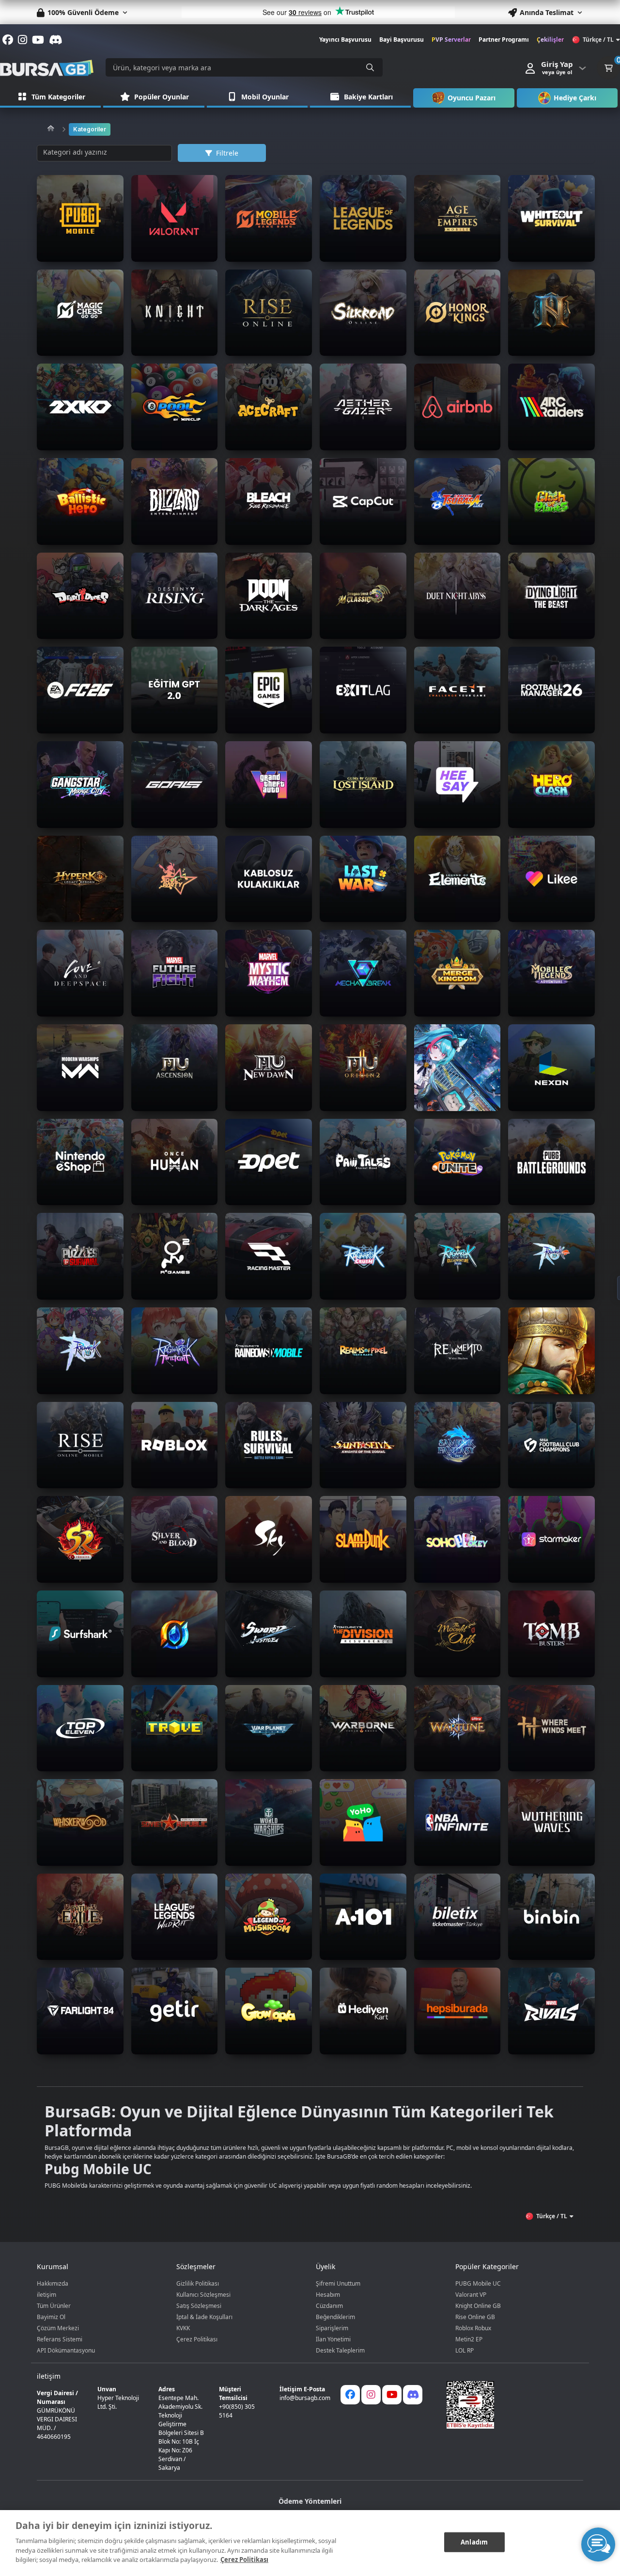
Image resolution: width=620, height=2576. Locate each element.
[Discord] (413, 2395)
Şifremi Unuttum (338, 2283)
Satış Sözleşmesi (199, 2306)
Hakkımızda (53, 2283)
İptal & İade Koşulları (204, 2317)
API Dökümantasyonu (66, 2350)
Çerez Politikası (197, 2339)
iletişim (46, 2295)
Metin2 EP (469, 2339)
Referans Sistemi (60, 2339)
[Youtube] (392, 2395)
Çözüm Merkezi (58, 2328)
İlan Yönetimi (333, 2339)
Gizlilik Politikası (198, 2283)
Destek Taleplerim (340, 2350)
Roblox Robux (473, 2328)
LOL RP (465, 2350)
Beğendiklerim (335, 2317)
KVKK (183, 2328)
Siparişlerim (332, 2328)
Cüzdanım (329, 2306)
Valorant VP (471, 2295)
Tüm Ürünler (54, 2306)
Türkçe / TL (598, 40)
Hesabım (328, 2295)
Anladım (474, 2542)
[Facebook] (350, 2395)
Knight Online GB (478, 2306)
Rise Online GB (475, 2317)
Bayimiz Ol (51, 2317)
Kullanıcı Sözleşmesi (203, 2295)
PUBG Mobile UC (478, 2283)
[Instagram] (371, 2395)
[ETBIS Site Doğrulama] (509, 2405)
